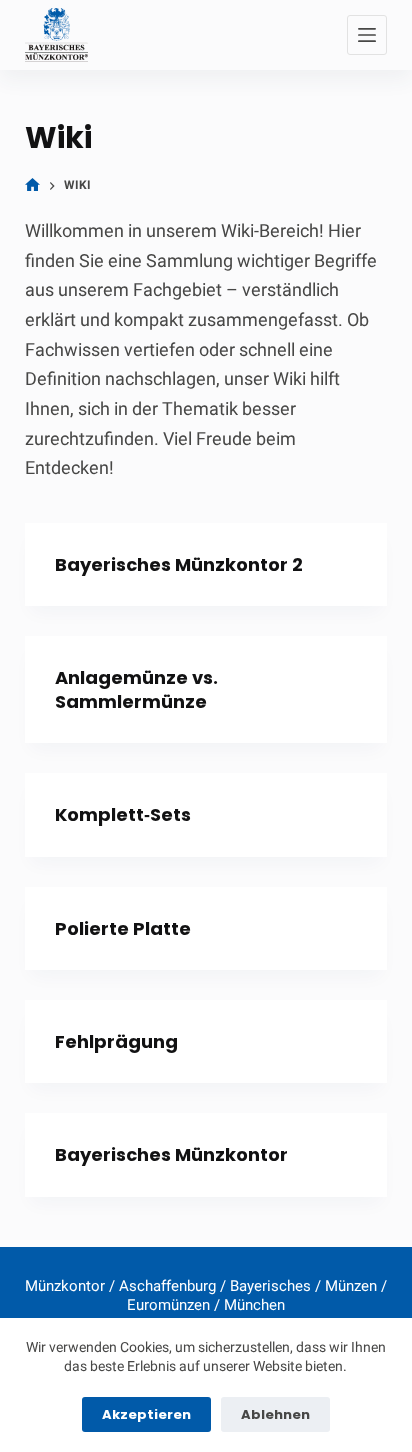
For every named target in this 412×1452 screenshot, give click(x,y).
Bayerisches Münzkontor (171, 1154)
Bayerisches (270, 1286)
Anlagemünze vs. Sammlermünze (136, 689)
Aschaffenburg (167, 1286)
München (254, 1305)
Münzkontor (65, 1286)
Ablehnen (275, 1414)
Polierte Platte (123, 928)
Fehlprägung (116, 1041)
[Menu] (367, 35)
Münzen (351, 1286)
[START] (32, 185)
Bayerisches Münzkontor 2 (179, 564)
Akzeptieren (146, 1414)
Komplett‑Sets (123, 814)
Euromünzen (168, 1305)
